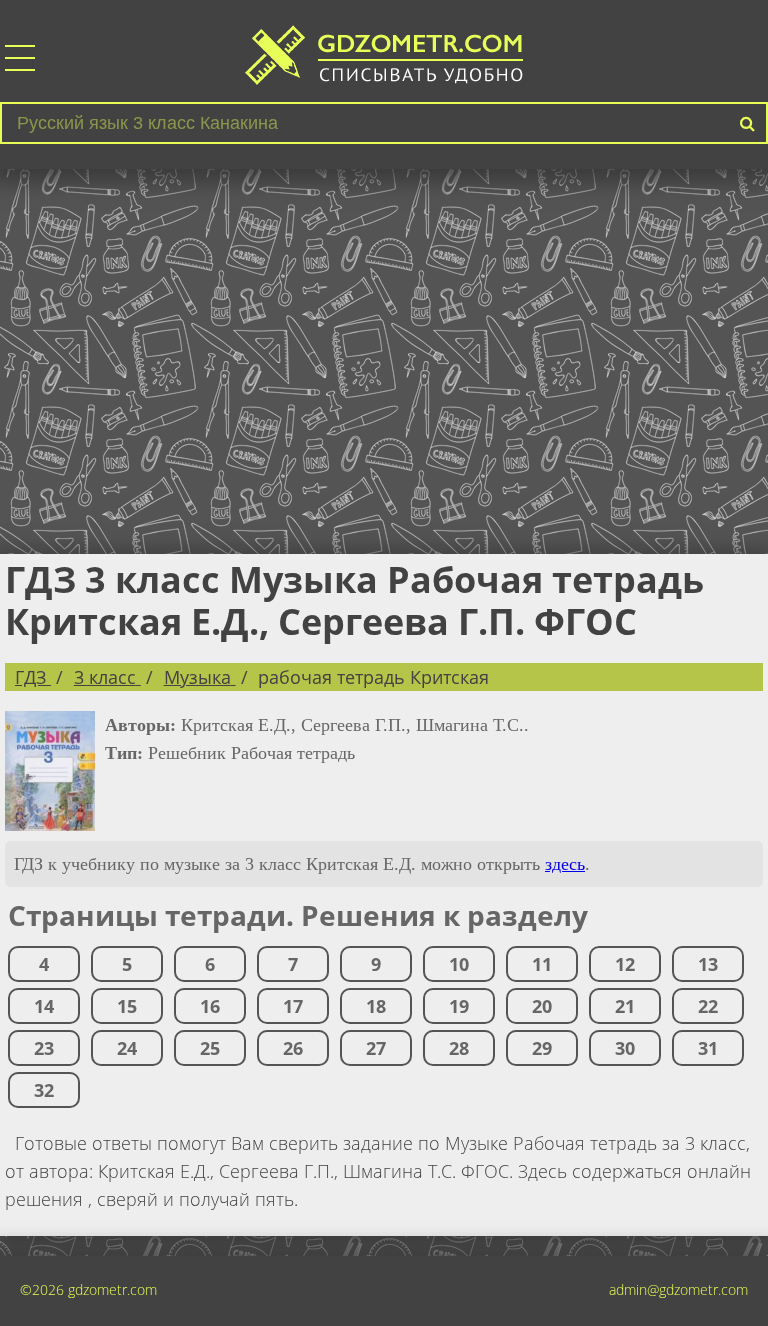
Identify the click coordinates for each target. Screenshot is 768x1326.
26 (293, 1048)
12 (625, 964)
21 (625, 1006)
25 (210, 1048)
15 (127, 1006)
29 (542, 1048)
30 (625, 1048)
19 (459, 1006)
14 (44, 1006)
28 (459, 1048)
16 (210, 1006)
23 (44, 1048)
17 (293, 1006)
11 (542, 964)
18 (376, 1006)
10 (459, 964)
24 (127, 1048)
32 (44, 1090)
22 (708, 1006)
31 (708, 1048)
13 (708, 964)
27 (376, 1048)
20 (542, 1006)
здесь (565, 864)
